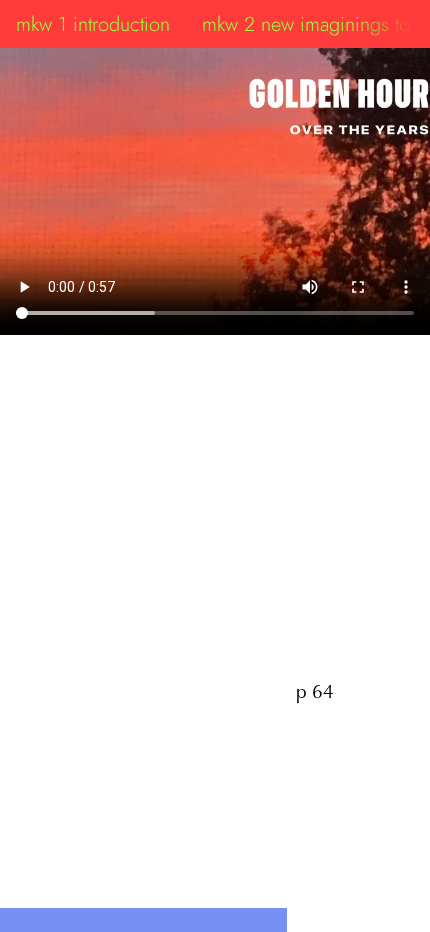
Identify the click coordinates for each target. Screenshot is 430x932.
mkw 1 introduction (93, 24)
